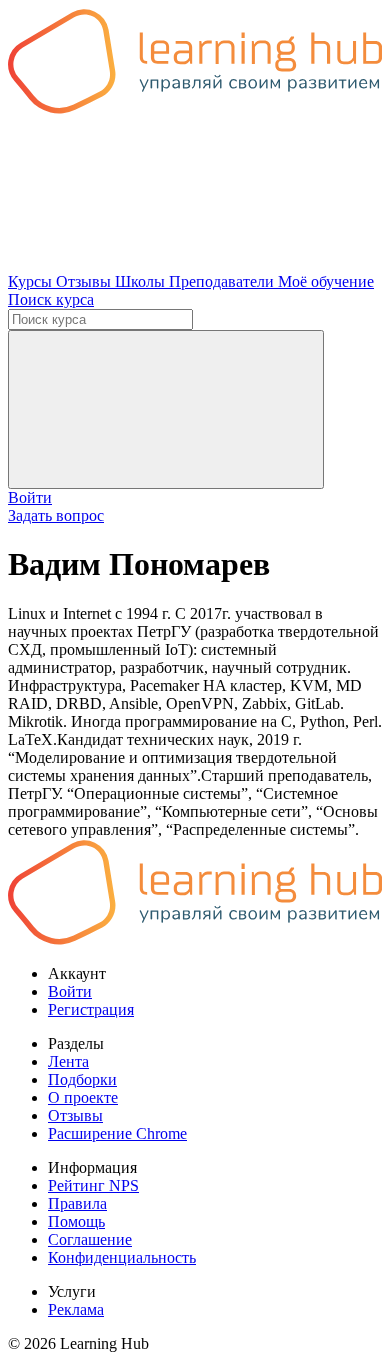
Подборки (82, 1079)
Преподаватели (223, 281)
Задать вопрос (56, 515)
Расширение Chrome (117, 1133)
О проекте (83, 1097)
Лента (68, 1061)
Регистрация (91, 1009)
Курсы (32, 281)
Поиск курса (51, 299)
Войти (30, 497)
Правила (77, 1203)
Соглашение (90, 1239)
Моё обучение (326, 281)
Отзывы (85, 281)
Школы (142, 281)
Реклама (76, 1309)
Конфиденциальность (122, 1257)
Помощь (76, 1221)
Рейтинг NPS (93, 1185)
